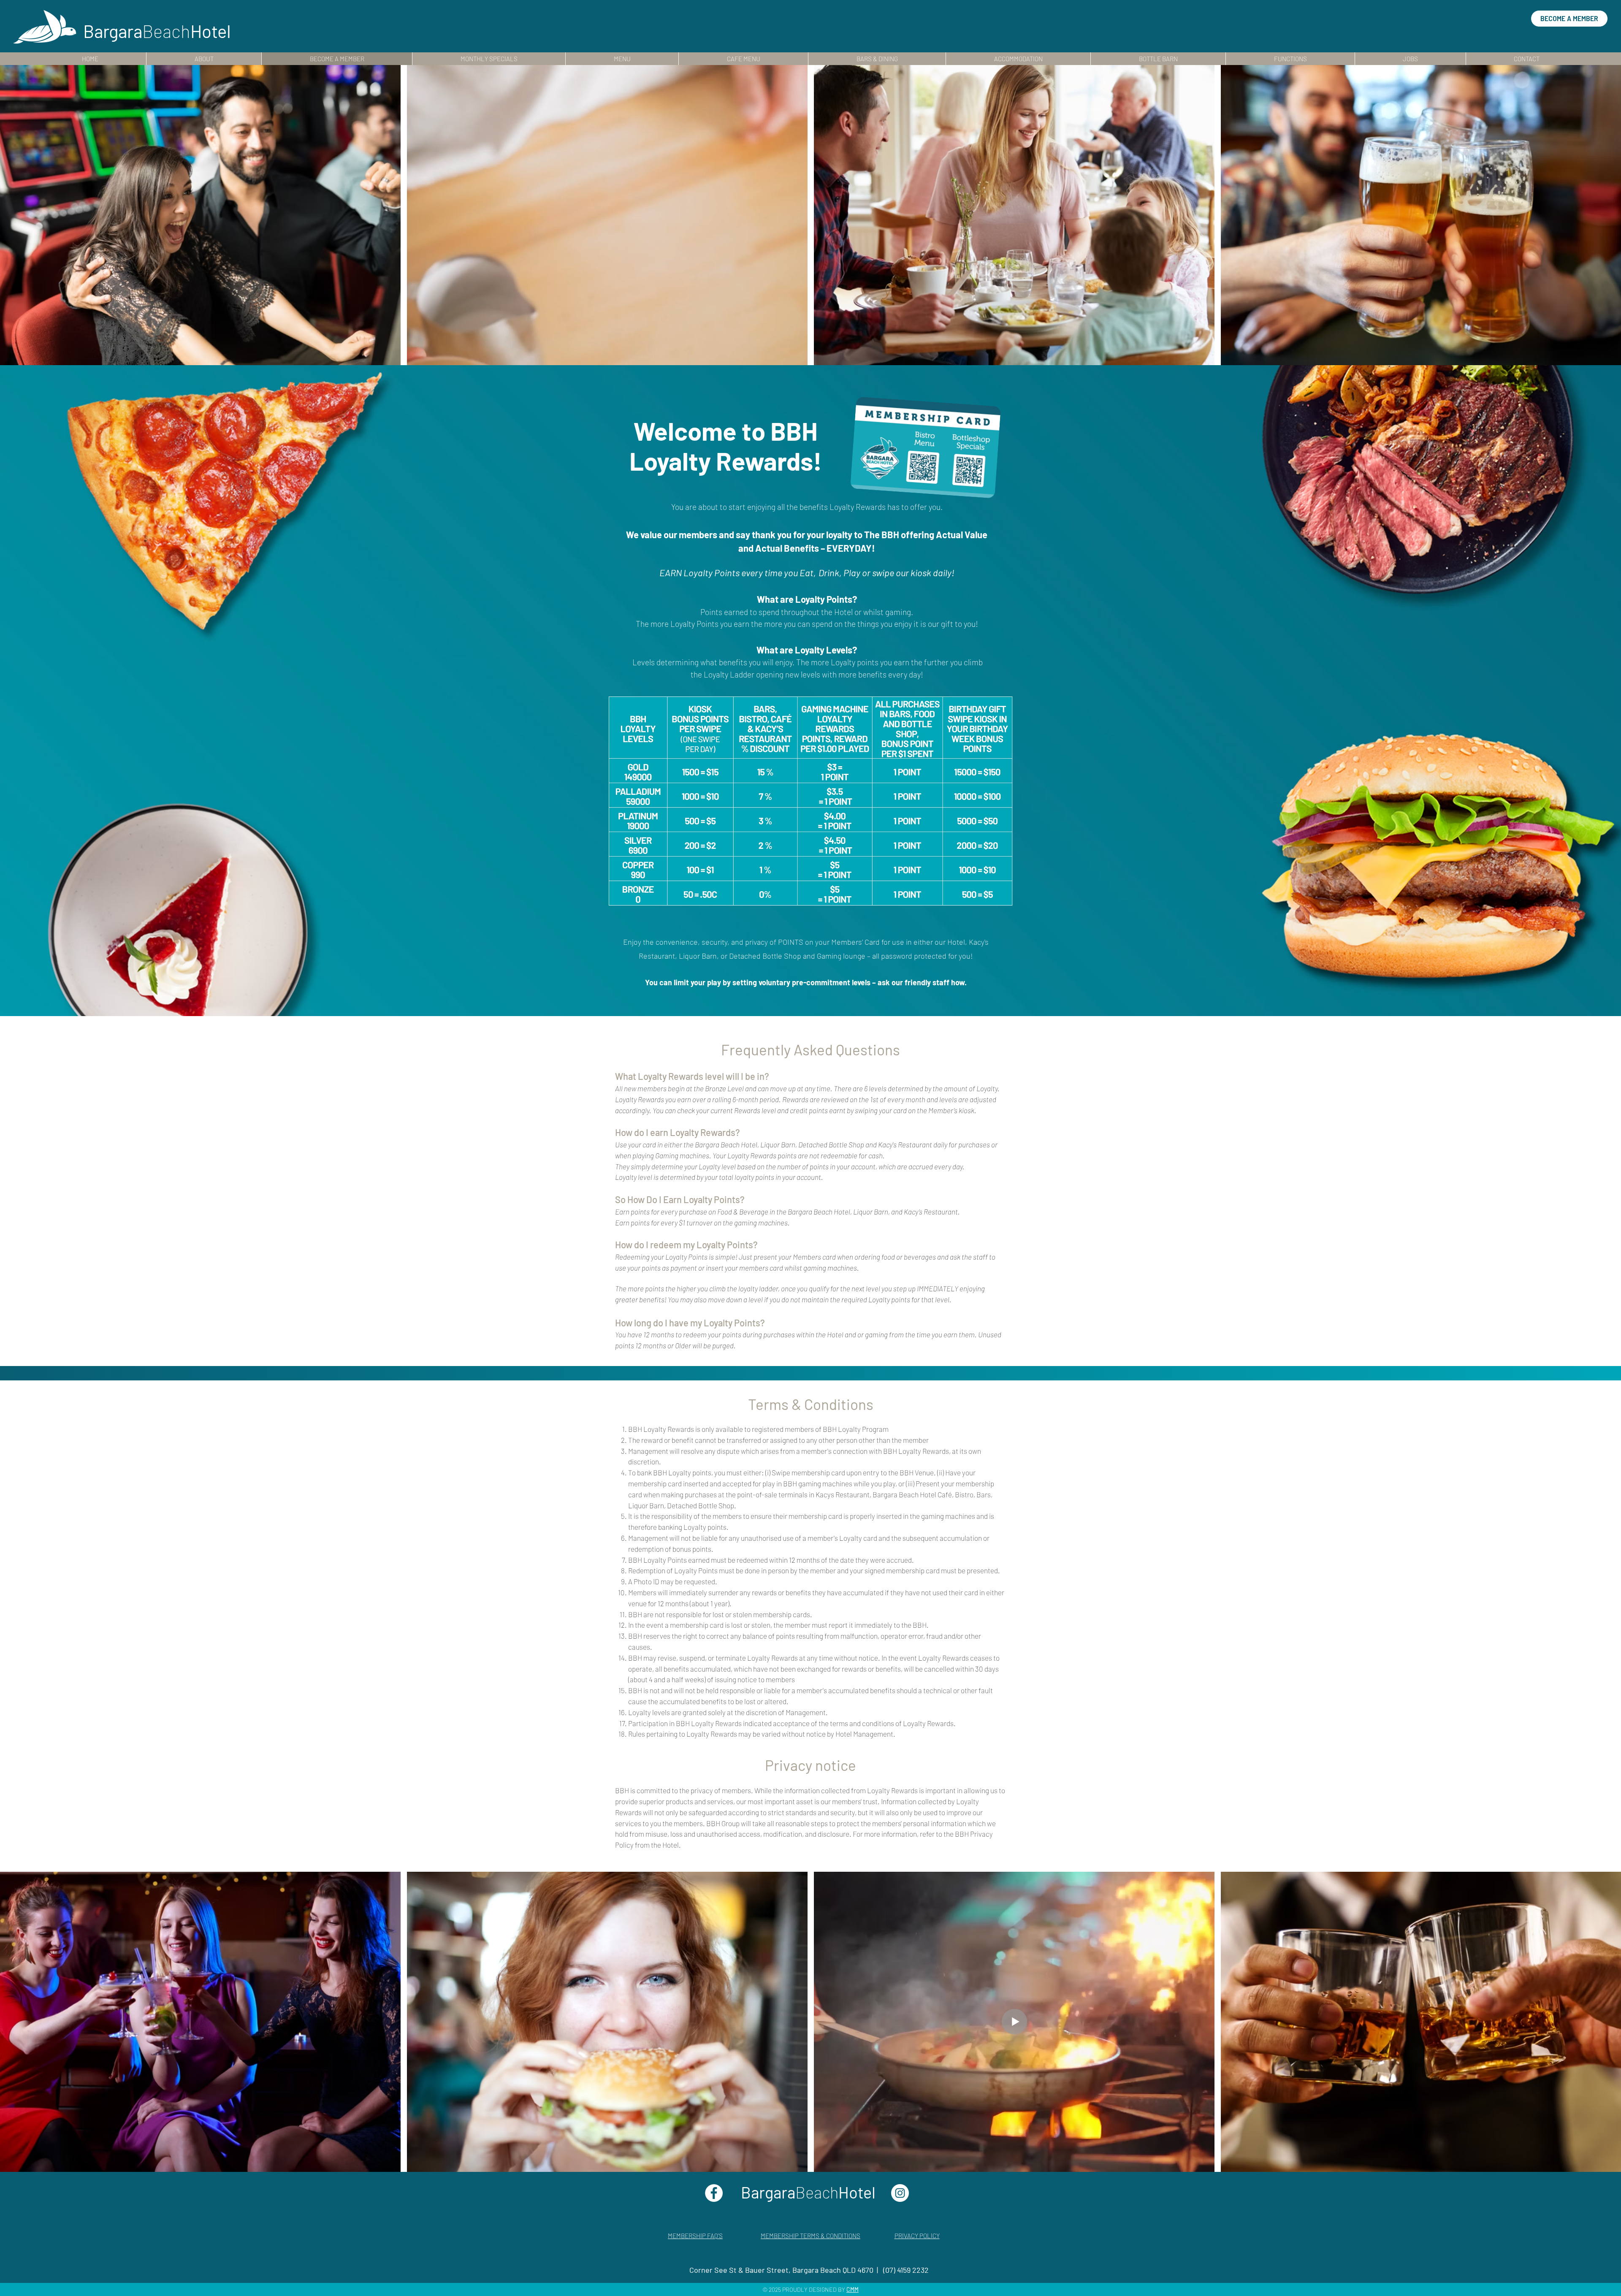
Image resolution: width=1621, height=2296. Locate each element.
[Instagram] (900, 2193)
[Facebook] (714, 2193)
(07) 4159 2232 (906, 2270)
